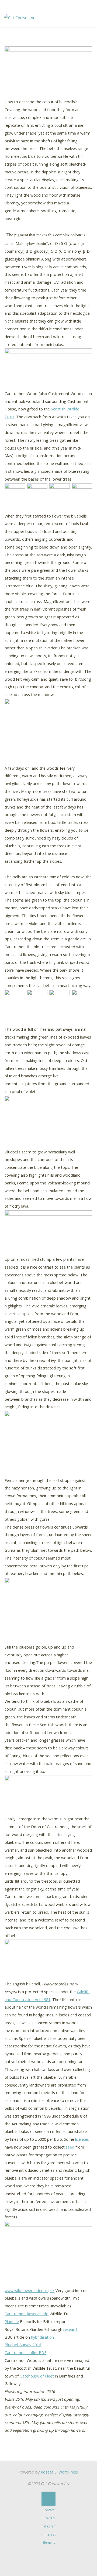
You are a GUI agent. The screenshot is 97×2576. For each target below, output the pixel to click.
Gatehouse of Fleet (37, 2376)
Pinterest (49, 2534)
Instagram (49, 2526)
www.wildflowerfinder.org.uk (30, 2291)
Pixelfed (49, 2518)
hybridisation (43, 2337)
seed (70, 2147)
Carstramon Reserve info (27, 2314)
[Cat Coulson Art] (20, 17)
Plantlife (12, 2322)
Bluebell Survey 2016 (23, 2345)
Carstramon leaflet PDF (26, 2353)
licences (82, 2139)
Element (49, 2542)
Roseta (46, 2472)
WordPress (68, 2472)
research (71, 2329)
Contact (48, 2510)
